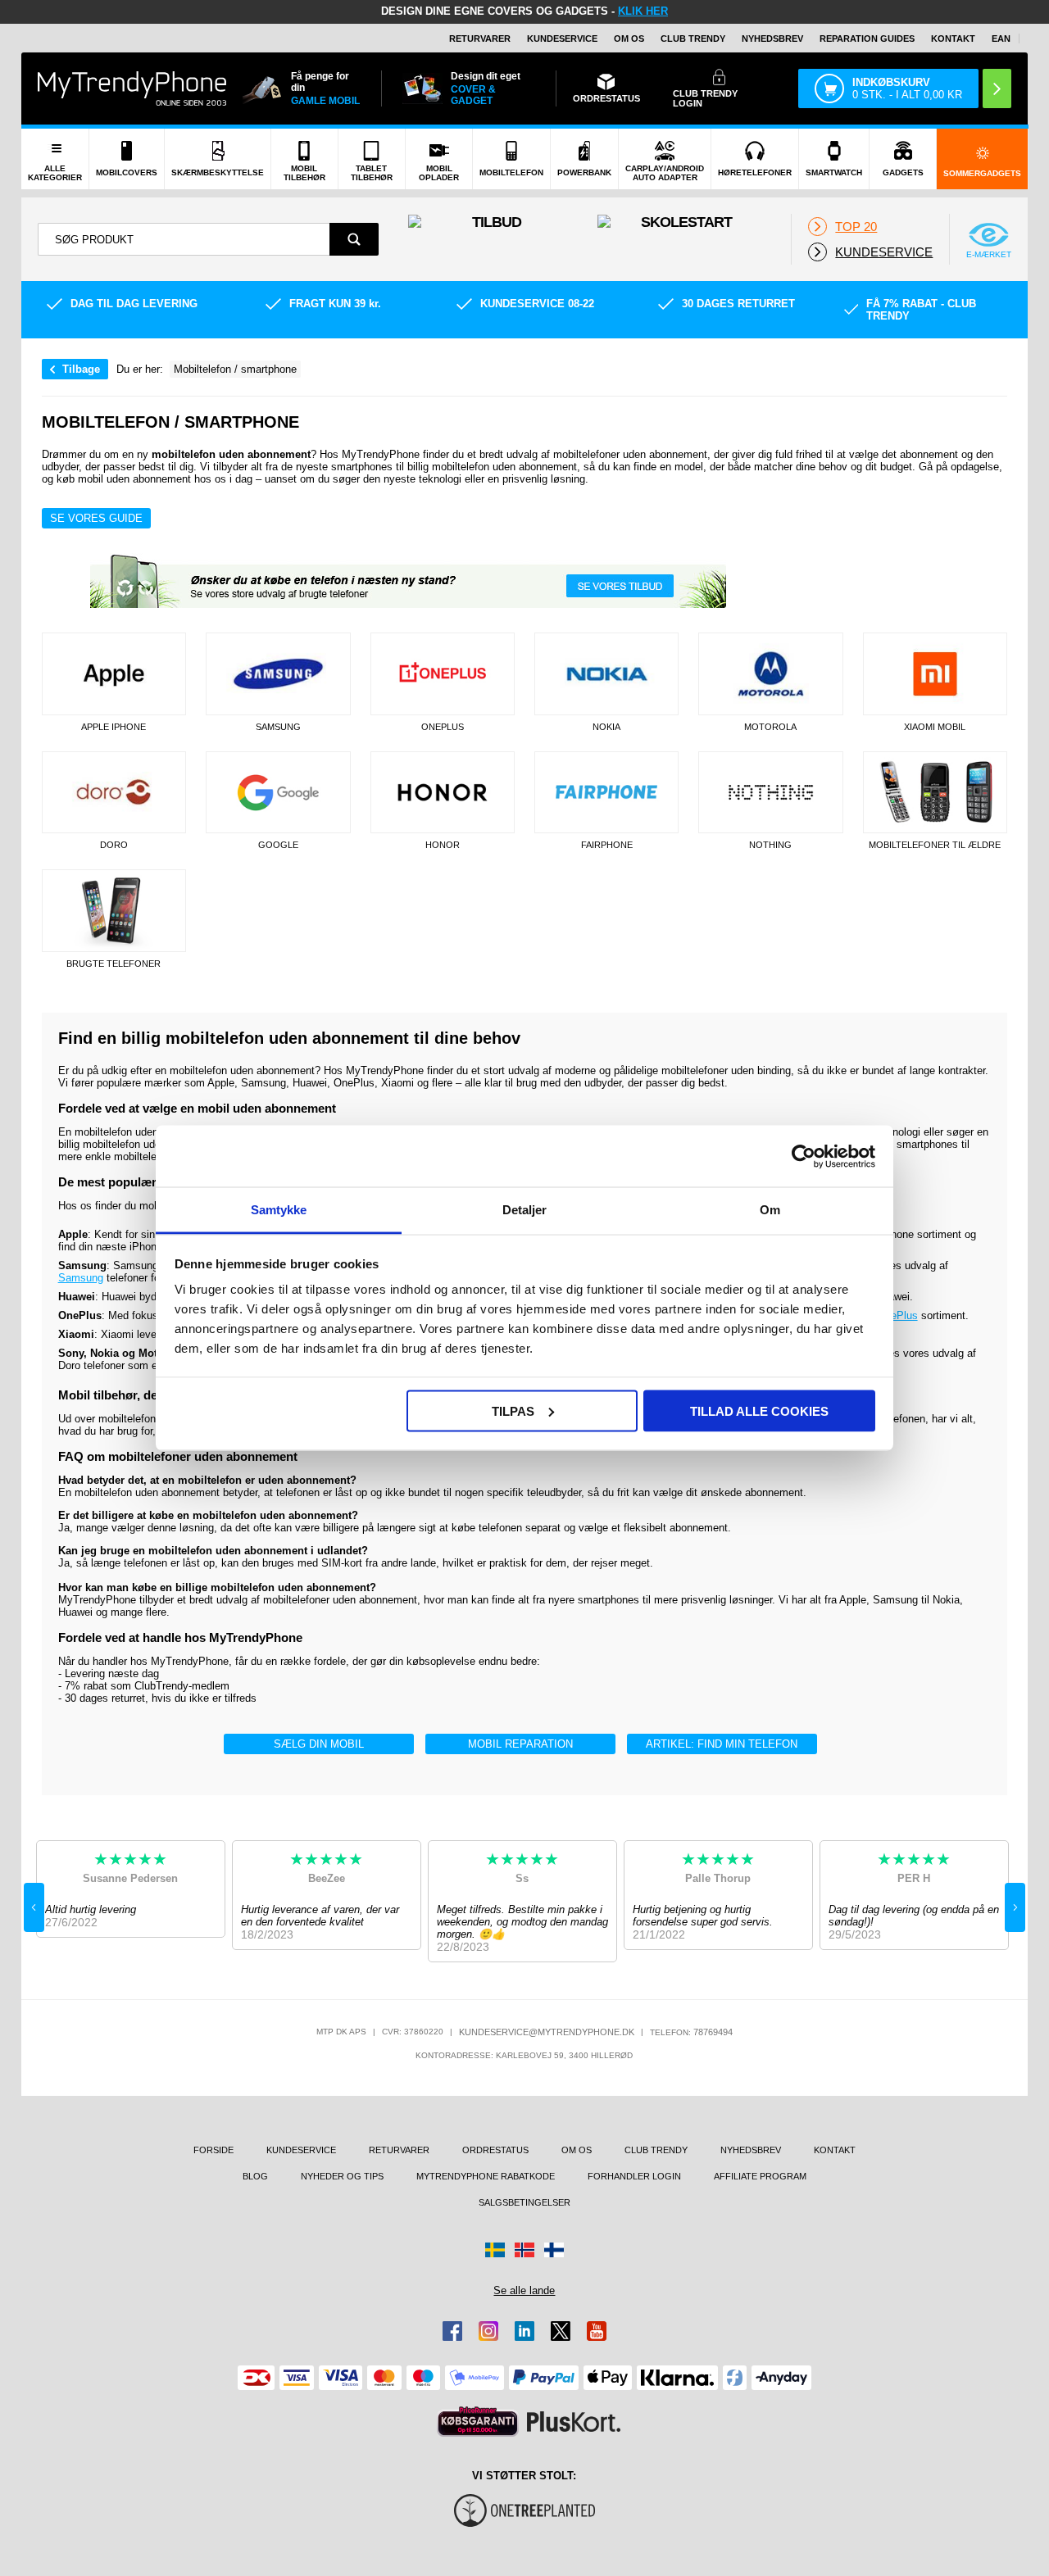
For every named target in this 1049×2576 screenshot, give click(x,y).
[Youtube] (597, 2331)
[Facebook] (452, 2331)
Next (1015, 1907)
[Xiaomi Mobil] (935, 674)
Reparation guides (867, 39)
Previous (34, 1907)
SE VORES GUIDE (96, 518)
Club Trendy (693, 39)
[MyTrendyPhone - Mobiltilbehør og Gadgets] (132, 88)
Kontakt (953, 39)
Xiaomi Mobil (935, 727)
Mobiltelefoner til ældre (935, 845)
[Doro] (114, 793)
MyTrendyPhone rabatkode (486, 2176)
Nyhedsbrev (772, 39)
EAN (1001, 39)
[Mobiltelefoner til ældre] (935, 793)
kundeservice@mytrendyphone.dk (547, 2032)
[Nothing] (770, 793)
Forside (213, 2150)
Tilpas (513, 1410)
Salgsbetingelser (524, 2202)
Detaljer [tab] (525, 1210)
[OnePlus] (443, 674)
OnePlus (443, 727)
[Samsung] (278, 674)
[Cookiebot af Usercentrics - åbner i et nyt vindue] (804, 1156)
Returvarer (480, 39)
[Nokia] (606, 674)
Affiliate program (760, 2176)
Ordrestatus (495, 2150)
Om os (629, 39)
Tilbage (81, 369)
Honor (443, 845)
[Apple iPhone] (114, 674)
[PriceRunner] (478, 2422)
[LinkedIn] (524, 2331)
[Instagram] (488, 2331)
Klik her (643, 11)
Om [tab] (770, 1210)
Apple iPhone (114, 727)
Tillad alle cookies (759, 1410)
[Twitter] (561, 2331)
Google (278, 845)
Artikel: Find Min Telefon (722, 1744)
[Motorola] (770, 674)
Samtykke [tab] (279, 1210)
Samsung (278, 727)
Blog (255, 2176)
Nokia (606, 727)
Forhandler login (634, 2176)
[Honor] (443, 793)
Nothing (770, 845)
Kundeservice (562, 39)
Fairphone (607, 845)
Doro (114, 845)
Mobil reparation (520, 1744)
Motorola (770, 727)
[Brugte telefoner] (114, 911)
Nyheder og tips (342, 2176)
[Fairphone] (606, 793)
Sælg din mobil (319, 1744)
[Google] (278, 793)
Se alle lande (524, 2290)
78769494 (713, 2032)
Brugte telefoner (114, 964)
